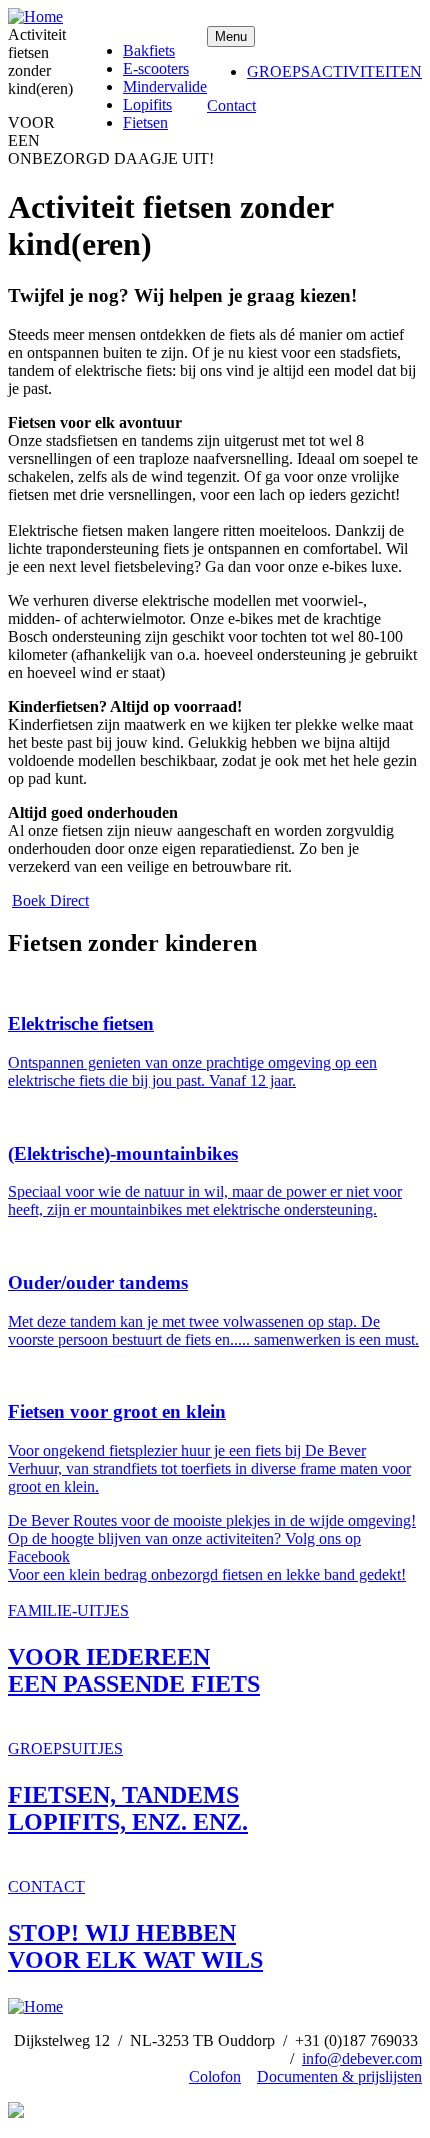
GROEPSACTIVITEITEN (334, 71)
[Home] (35, 16)
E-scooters (156, 68)
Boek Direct (50, 900)
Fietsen (145, 122)
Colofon (215, 2076)
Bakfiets (149, 50)
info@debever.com (362, 2058)
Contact (231, 105)
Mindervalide (165, 86)
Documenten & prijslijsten (339, 2076)
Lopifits (147, 104)
